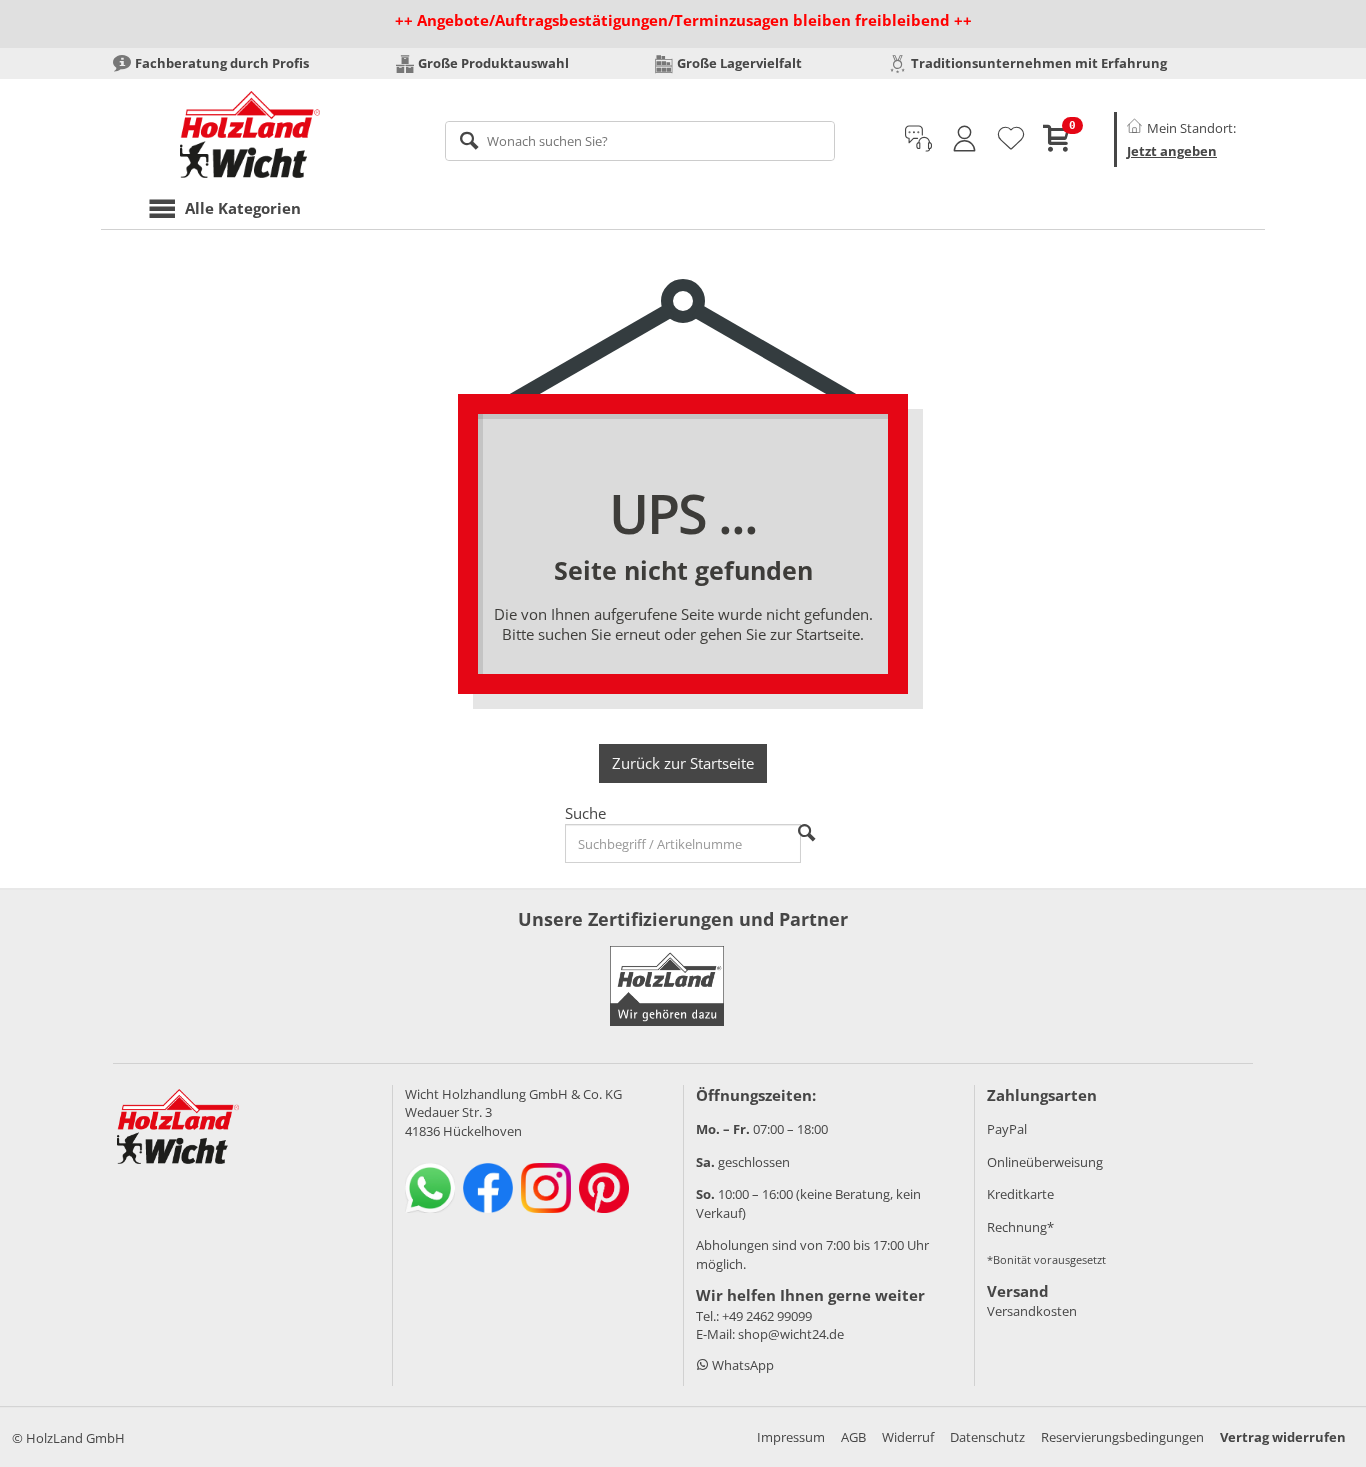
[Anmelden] (964, 139)
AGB (853, 1437)
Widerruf (908, 1437)
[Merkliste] (1011, 139)
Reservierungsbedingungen (1122, 1437)
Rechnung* (1020, 1227)
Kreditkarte (1020, 1194)
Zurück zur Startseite (683, 763)
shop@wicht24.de (791, 1334)
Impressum (791, 1437)
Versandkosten (1032, 1311)
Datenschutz (987, 1437)
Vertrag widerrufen (1283, 1437)
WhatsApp (741, 1365)
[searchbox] (640, 141)
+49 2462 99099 (767, 1316)
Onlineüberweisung (1045, 1162)
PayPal (1007, 1129)
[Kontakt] (918, 139)
